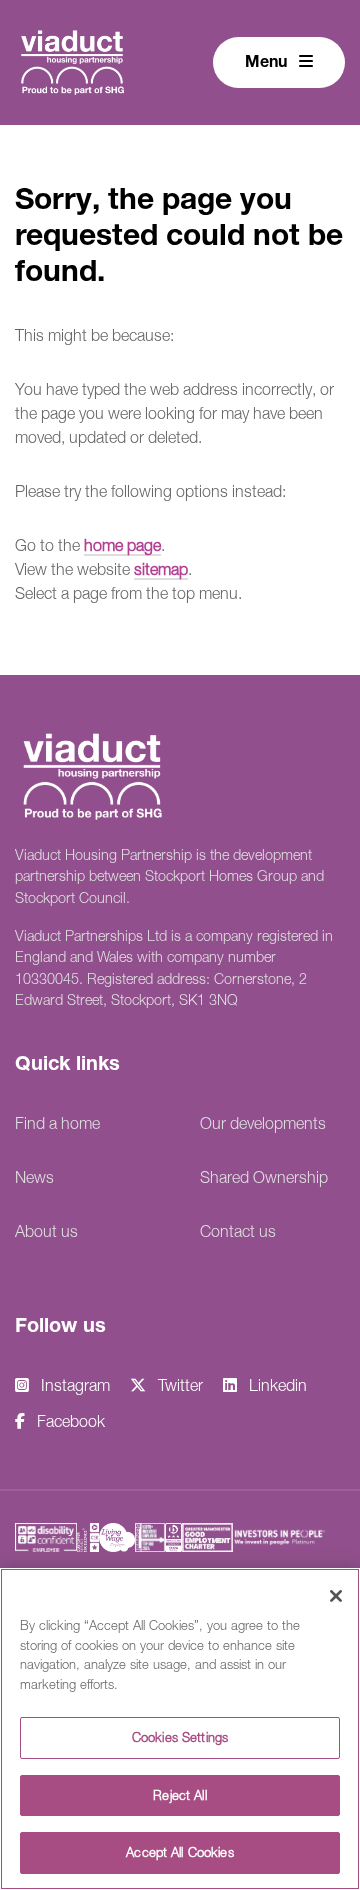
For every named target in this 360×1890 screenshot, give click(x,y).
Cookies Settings (180, 1737)
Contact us (238, 1231)
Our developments (263, 1123)
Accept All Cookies (179, 1852)
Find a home (57, 1123)
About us (46, 1231)
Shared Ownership (264, 1177)
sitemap (161, 569)
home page (122, 545)
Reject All (179, 1795)
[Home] (72, 60)
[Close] (336, 1596)
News (34, 1177)
